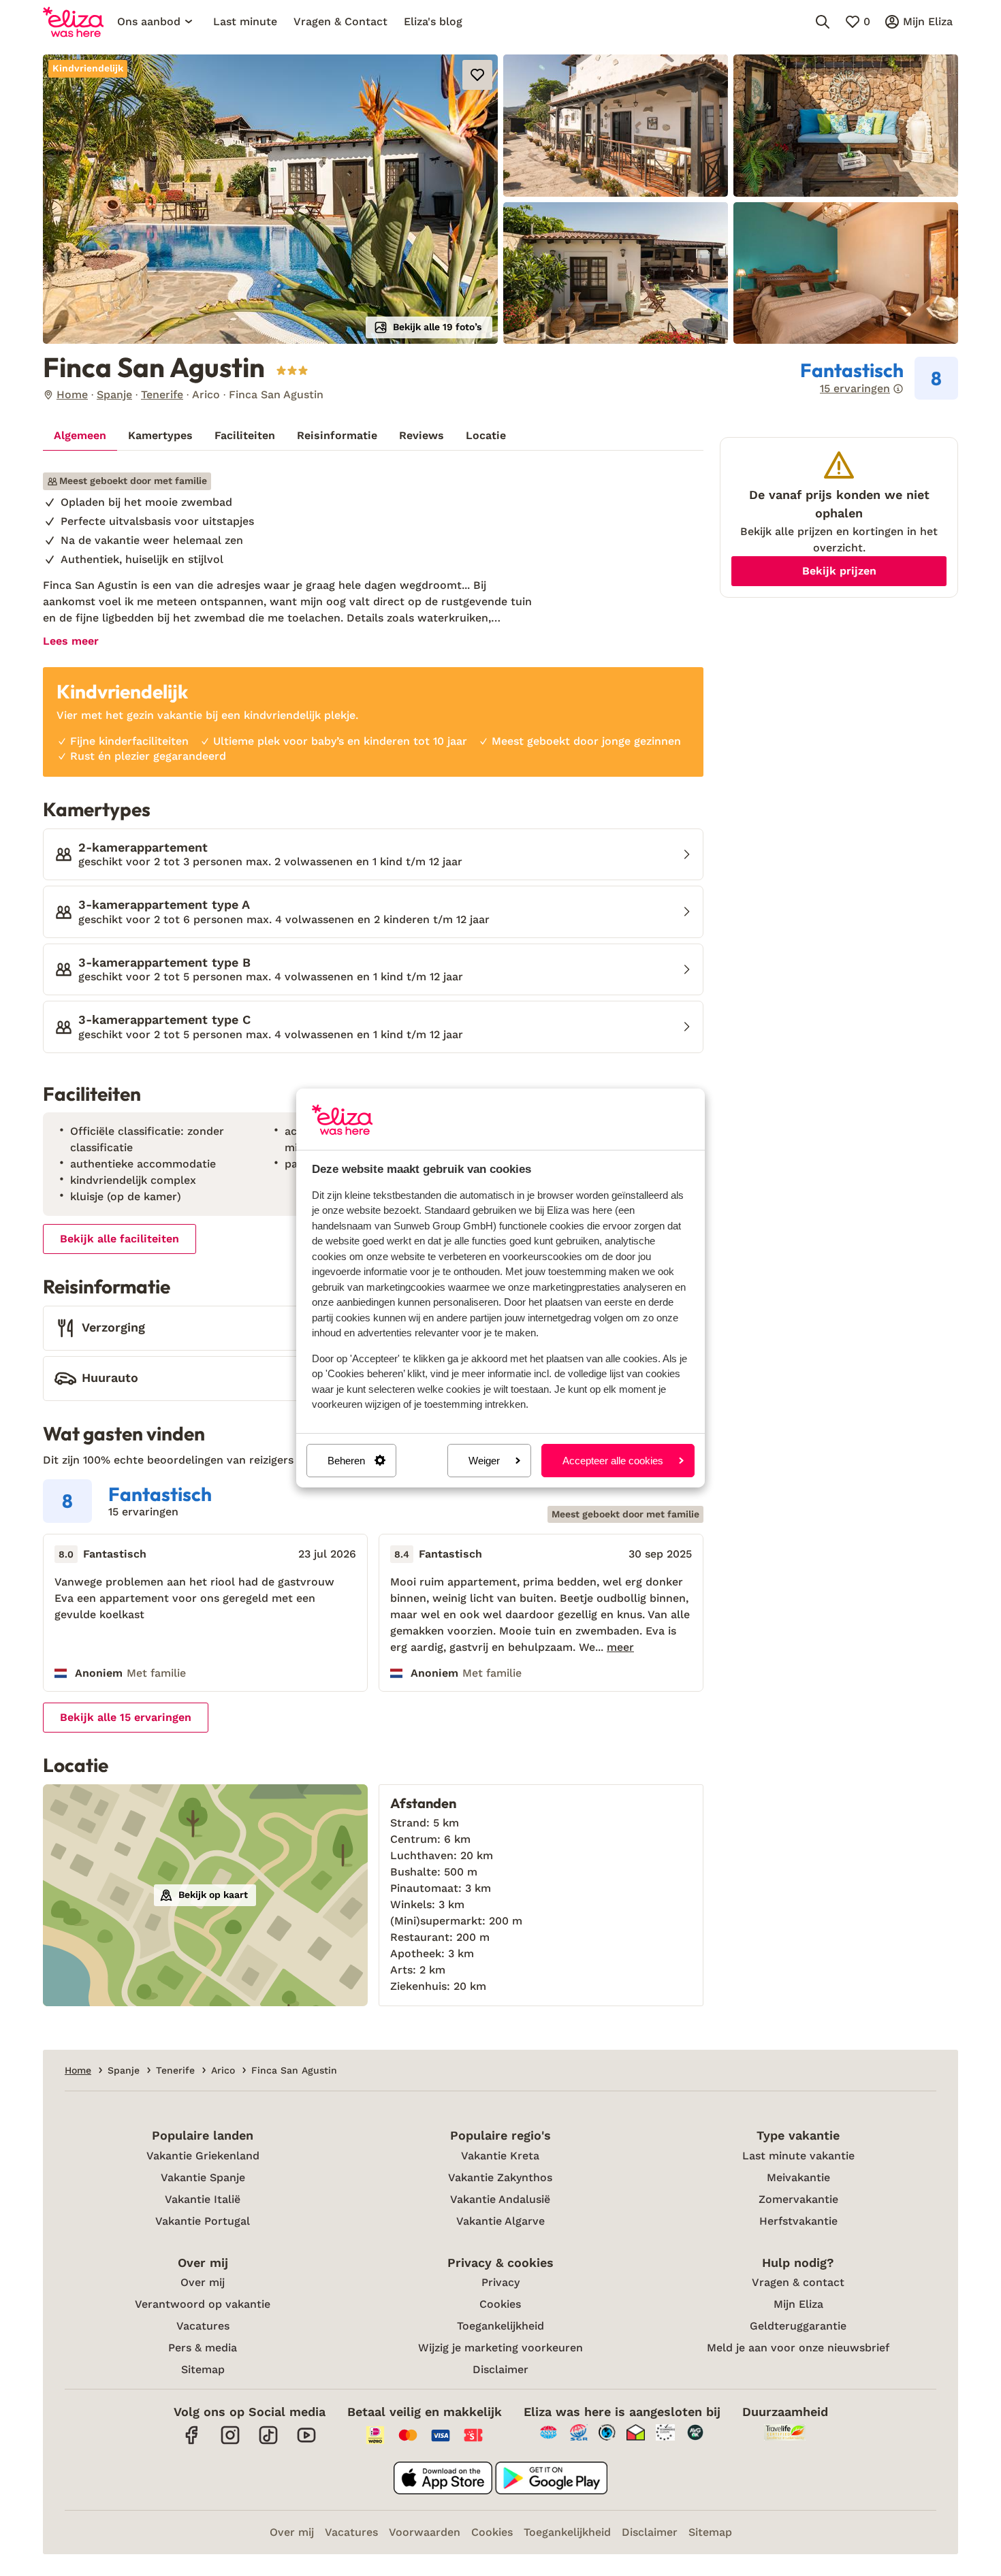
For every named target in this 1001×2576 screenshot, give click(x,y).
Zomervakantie (798, 2199)
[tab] (80, 436)
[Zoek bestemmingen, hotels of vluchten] (823, 22)
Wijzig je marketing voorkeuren (500, 2348)
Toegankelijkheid (500, 2326)
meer (620, 1647)
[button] (270, 199)
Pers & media (203, 2348)
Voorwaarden (425, 2532)
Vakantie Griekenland (203, 2156)
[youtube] (306, 2442)
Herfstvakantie (798, 2221)
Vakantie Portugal (203, 2221)
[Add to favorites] (477, 75)
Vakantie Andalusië (500, 2199)
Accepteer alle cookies (613, 1461)
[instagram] (230, 2442)
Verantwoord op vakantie (203, 2304)
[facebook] (192, 2442)
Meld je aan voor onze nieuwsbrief (798, 2348)
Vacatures (203, 2326)
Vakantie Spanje (203, 2177)
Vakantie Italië (203, 2199)
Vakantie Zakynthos (500, 2177)
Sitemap (203, 2369)
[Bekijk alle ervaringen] (879, 379)
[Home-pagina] (73, 22)
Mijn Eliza (798, 2304)
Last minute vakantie (798, 2156)
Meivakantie (798, 2177)
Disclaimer (500, 2369)
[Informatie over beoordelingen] (898, 389)
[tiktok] (268, 2442)
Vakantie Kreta (500, 2156)
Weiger (484, 1461)
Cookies (500, 2304)
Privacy (500, 2282)
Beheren (346, 1461)
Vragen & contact (798, 2282)
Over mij (203, 2282)
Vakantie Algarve (500, 2221)
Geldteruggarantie (798, 2326)
